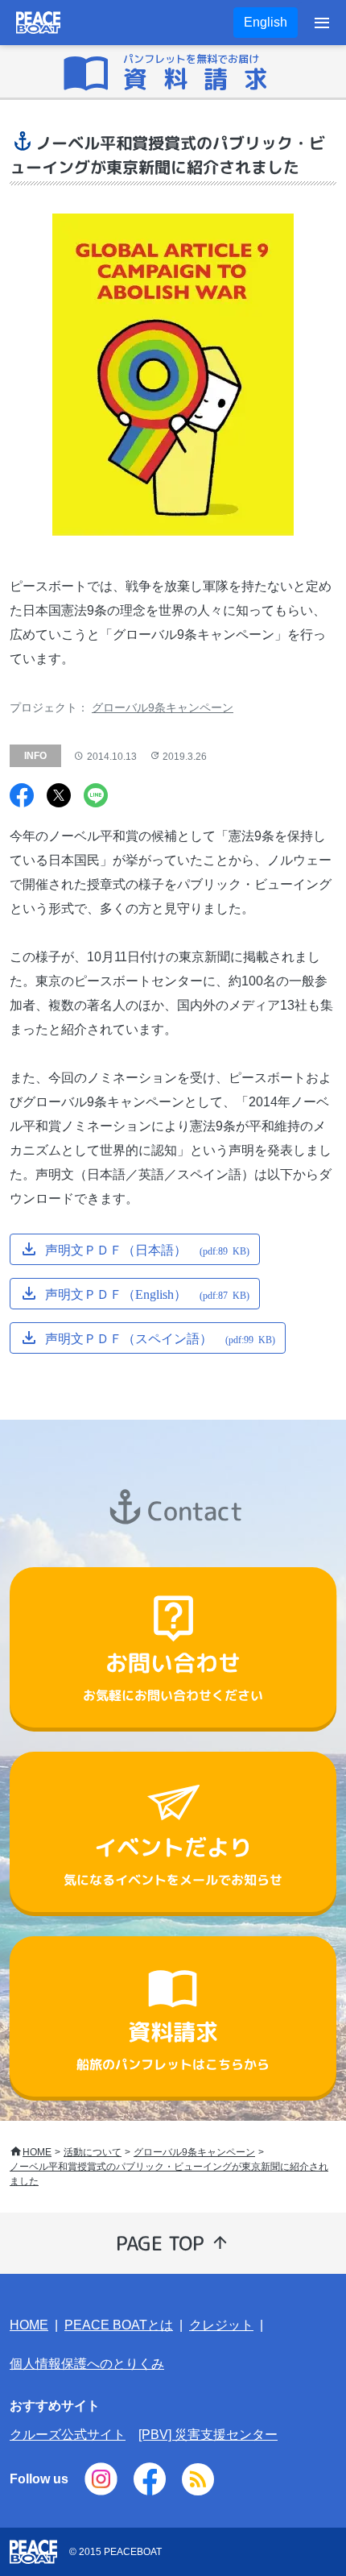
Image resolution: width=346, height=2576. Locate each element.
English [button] (266, 22)
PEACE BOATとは (119, 2325)
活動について (93, 2152)
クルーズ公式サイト (68, 2435)
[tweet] (59, 797)
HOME (37, 2152)
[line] (96, 797)
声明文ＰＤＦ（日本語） (147, 1249)
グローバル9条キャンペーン (163, 707)
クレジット (221, 2325)
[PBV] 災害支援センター (208, 2435)
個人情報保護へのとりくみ (87, 2364)
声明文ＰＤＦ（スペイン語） (160, 1338)
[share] (22, 797)
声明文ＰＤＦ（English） (147, 1293)
